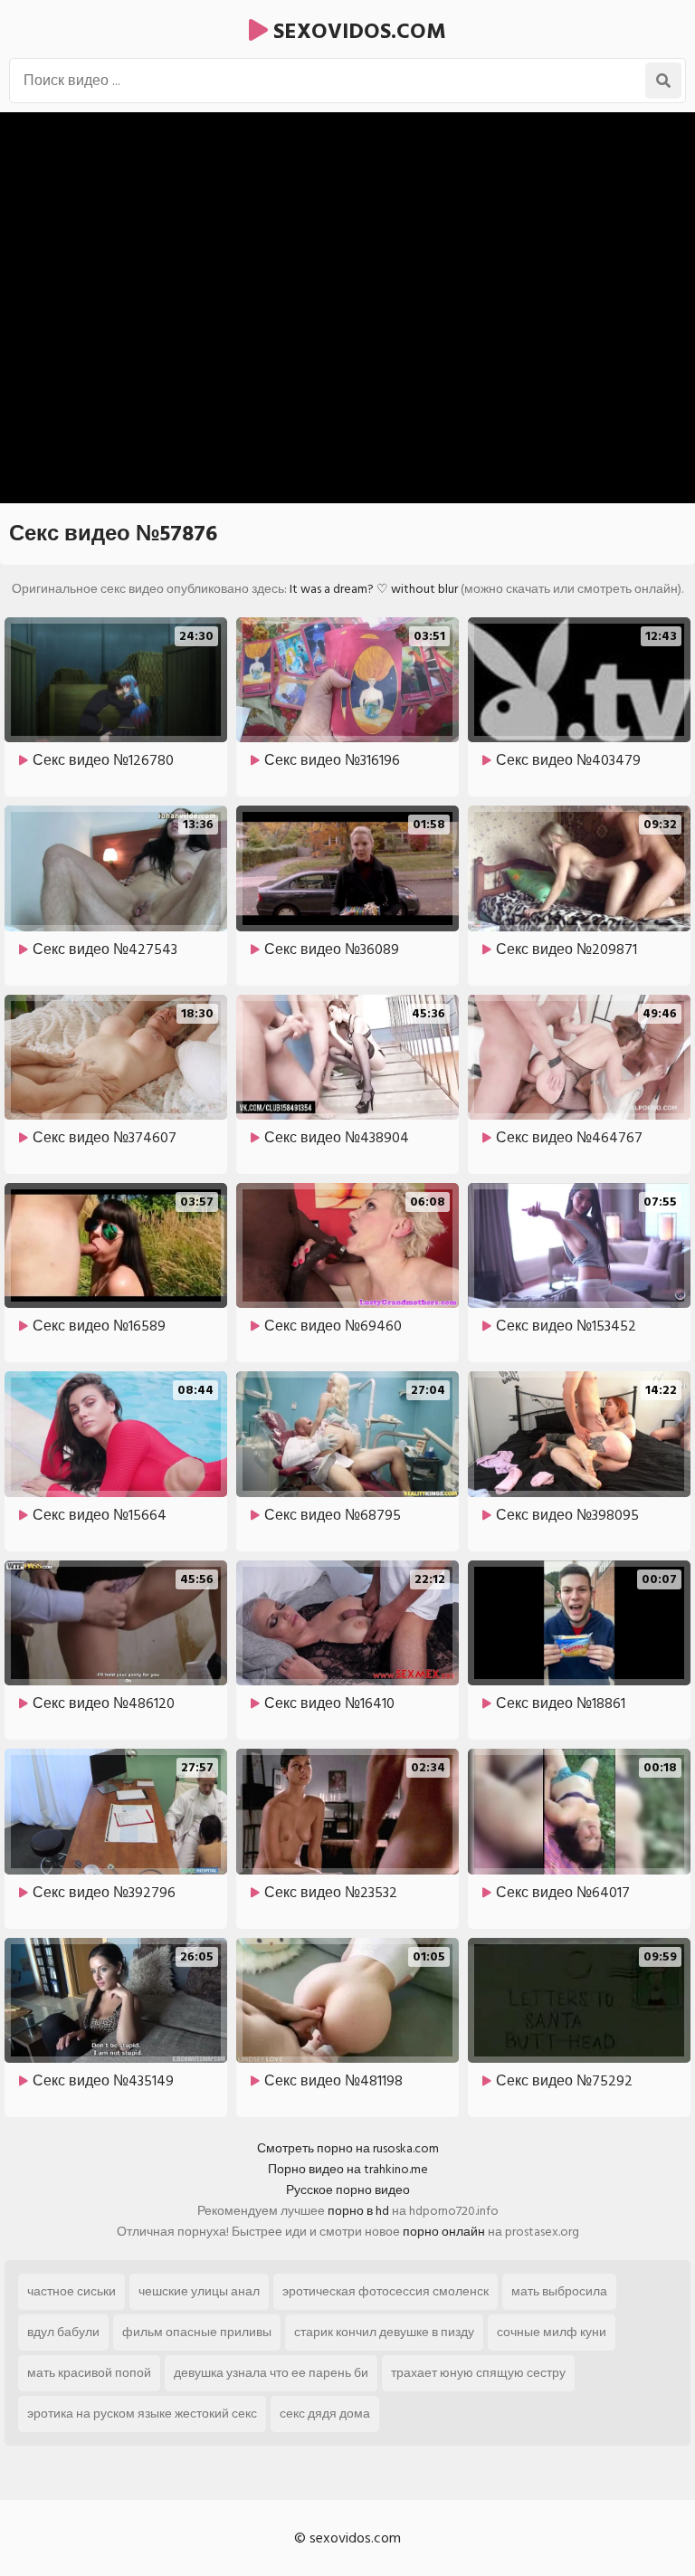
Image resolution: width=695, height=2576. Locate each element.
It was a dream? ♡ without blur (374, 589)
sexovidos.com (357, 31)
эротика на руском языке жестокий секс (142, 2414)
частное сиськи (71, 2291)
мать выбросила (559, 2291)
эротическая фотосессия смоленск (386, 2291)
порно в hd (358, 2211)
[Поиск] (663, 81)
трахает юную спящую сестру (478, 2373)
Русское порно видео (348, 2190)
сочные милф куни (552, 2332)
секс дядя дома (325, 2414)
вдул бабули (63, 2332)
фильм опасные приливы (197, 2332)
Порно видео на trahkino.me (348, 2169)
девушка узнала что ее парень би (271, 2373)
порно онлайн (444, 2232)
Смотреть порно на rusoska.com (348, 2148)
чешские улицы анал (199, 2291)
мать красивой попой (89, 2373)
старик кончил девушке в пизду (384, 2332)
